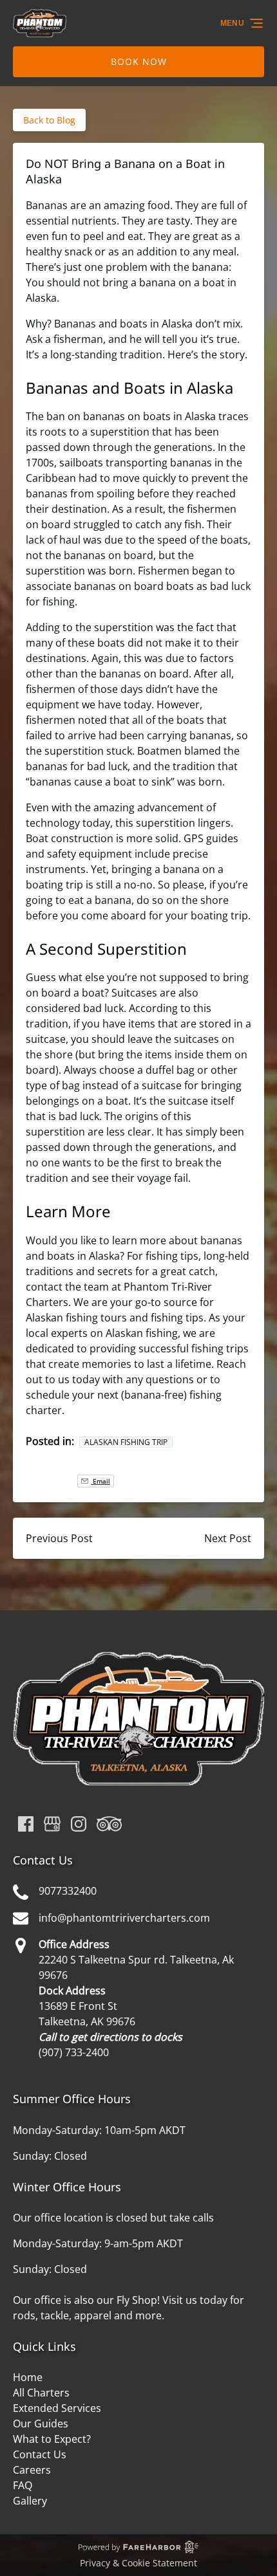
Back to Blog (49, 120)
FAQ (23, 2485)
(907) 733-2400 (74, 2052)
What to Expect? (52, 2439)
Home (28, 2377)
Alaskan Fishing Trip (126, 1442)
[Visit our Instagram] (79, 1824)
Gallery (30, 2501)
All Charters (41, 2393)
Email (100, 1481)
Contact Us (40, 2454)
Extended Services (57, 2408)
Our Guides (41, 2424)
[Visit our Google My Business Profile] (52, 1824)
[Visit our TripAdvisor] (109, 1824)
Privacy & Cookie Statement (138, 2563)
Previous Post (59, 1538)
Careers (32, 2470)
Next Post (228, 1538)
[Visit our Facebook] (26, 1824)
